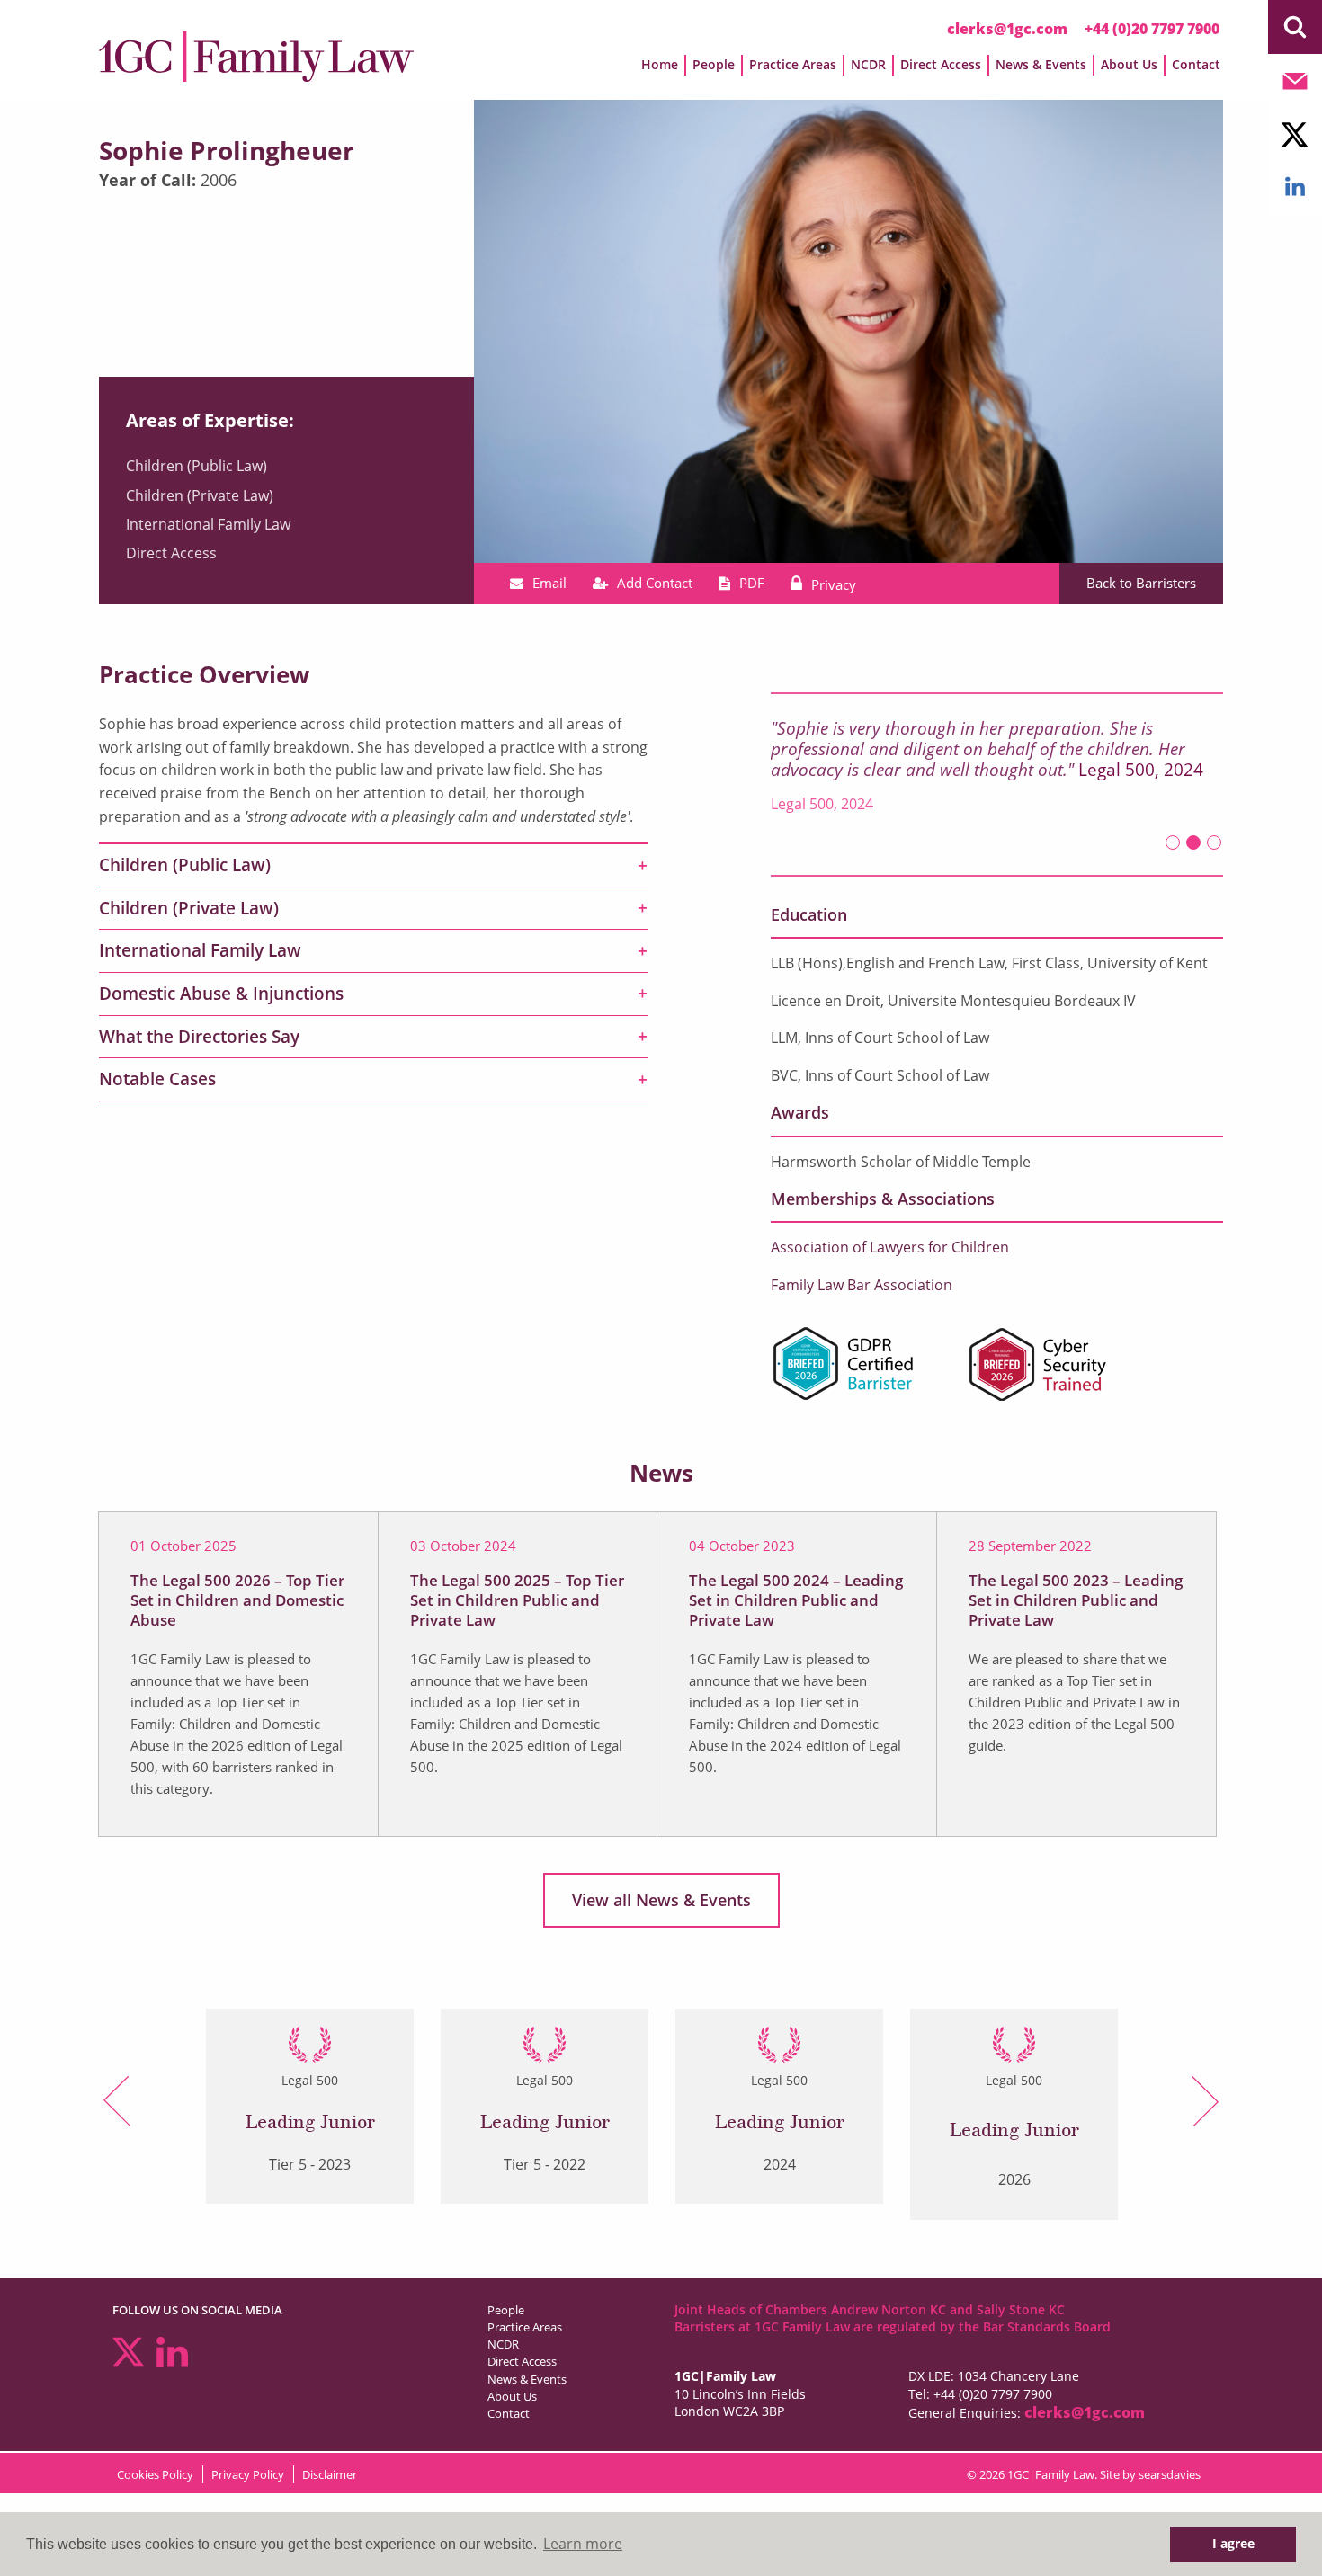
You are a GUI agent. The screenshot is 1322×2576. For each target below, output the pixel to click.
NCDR (503, 2344)
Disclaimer (330, 2474)
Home (660, 64)
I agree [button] (1233, 2543)
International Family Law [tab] (200, 950)
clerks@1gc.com (1007, 29)
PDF (752, 583)
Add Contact (655, 583)
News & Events (527, 2379)
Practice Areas (525, 2327)
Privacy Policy (248, 2474)
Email (549, 583)
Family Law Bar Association (862, 1285)
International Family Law (208, 524)
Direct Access (171, 553)
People (506, 2310)
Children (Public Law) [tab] (185, 865)
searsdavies (1170, 2474)
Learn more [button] (583, 2544)
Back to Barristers (1141, 583)
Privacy (834, 584)
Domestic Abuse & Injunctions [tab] (221, 994)
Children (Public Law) (197, 466)
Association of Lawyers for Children (890, 1247)
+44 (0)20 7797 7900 (1152, 29)
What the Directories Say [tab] (199, 1037)
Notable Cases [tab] (157, 1079)
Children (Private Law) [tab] (189, 908)
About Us (512, 2396)
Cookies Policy (155, 2474)
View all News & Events (661, 1900)
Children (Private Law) (200, 495)
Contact (1196, 64)
